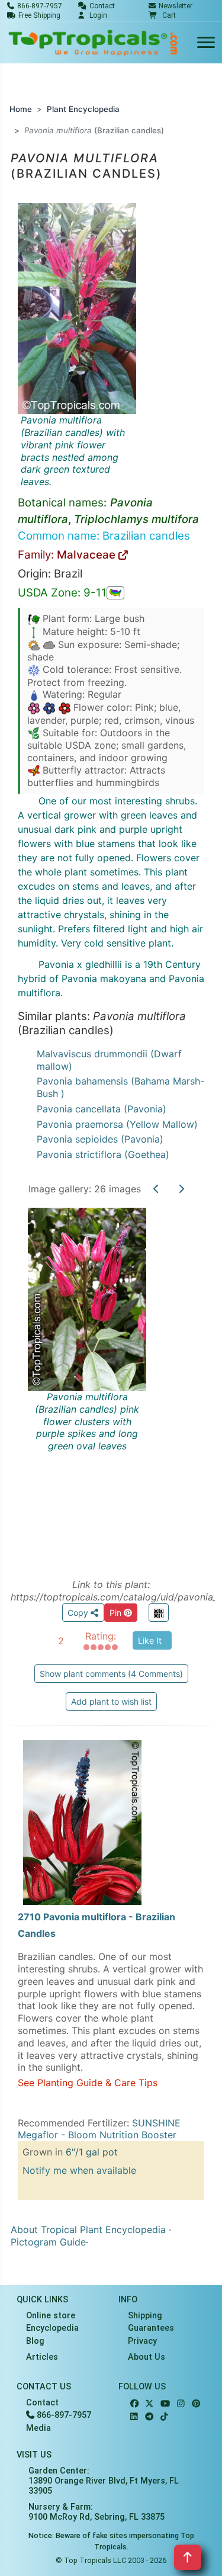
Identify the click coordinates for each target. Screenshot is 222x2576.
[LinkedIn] (134, 2417)
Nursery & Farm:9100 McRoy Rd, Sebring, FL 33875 (96, 2512)
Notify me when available (79, 2170)
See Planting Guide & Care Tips (88, 2083)
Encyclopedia (52, 2328)
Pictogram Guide (48, 2242)
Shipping (145, 2316)
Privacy (142, 2341)
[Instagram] (181, 2404)
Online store (51, 2316)
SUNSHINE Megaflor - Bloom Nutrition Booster (99, 2129)
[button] (162, 15)
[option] (111, 1380)
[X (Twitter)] (149, 2404)
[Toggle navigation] (206, 43)
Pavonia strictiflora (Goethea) (103, 1154)
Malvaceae (88, 555)
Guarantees (151, 2328)
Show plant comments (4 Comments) (111, 1674)
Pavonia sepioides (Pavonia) (100, 1139)
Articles (42, 2357)
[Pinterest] (196, 2404)
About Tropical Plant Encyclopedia (88, 2229)
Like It (150, 1640)
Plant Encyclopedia (83, 109)
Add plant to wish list (111, 1701)
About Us (147, 2357)
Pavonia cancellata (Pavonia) (102, 1109)
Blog (35, 2341)
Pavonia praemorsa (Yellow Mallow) (117, 1124)
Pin (117, 1613)
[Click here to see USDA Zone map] (115, 593)
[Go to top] (188, 2557)
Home (21, 109)
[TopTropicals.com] (93, 43)
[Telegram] (149, 2417)
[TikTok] (164, 2417)
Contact (42, 2403)
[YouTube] (165, 2404)
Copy (79, 1613)
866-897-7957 (63, 2415)
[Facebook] (134, 2404)
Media (38, 2428)
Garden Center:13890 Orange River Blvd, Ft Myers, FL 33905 (104, 2481)
